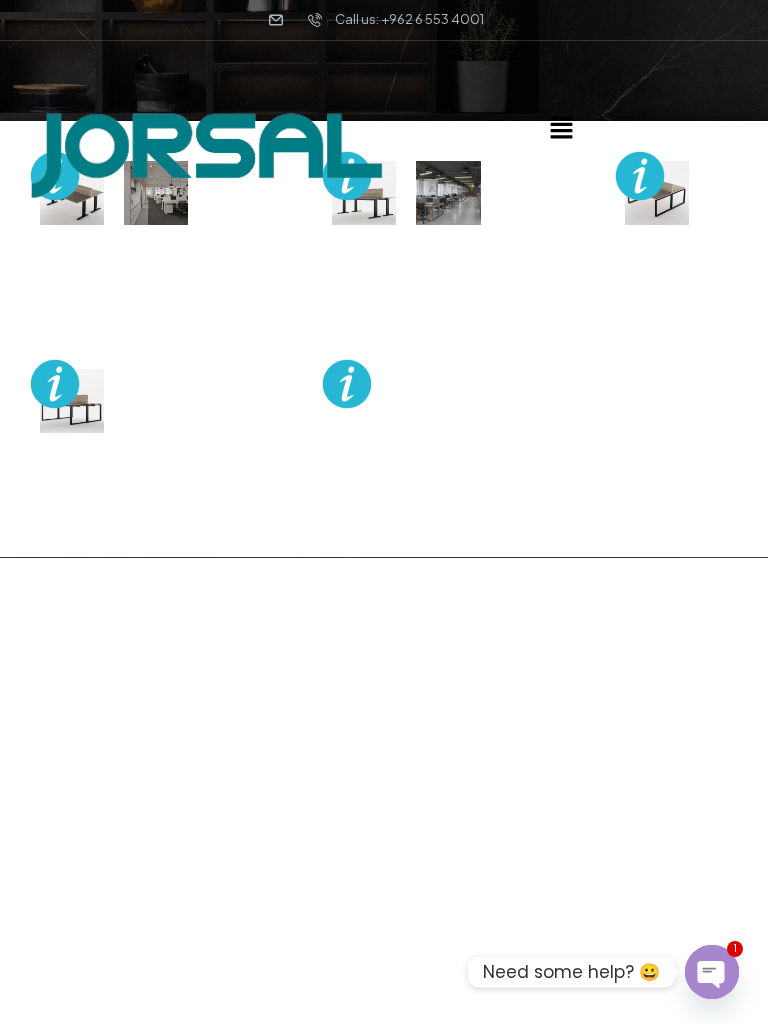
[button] (561, 128)
